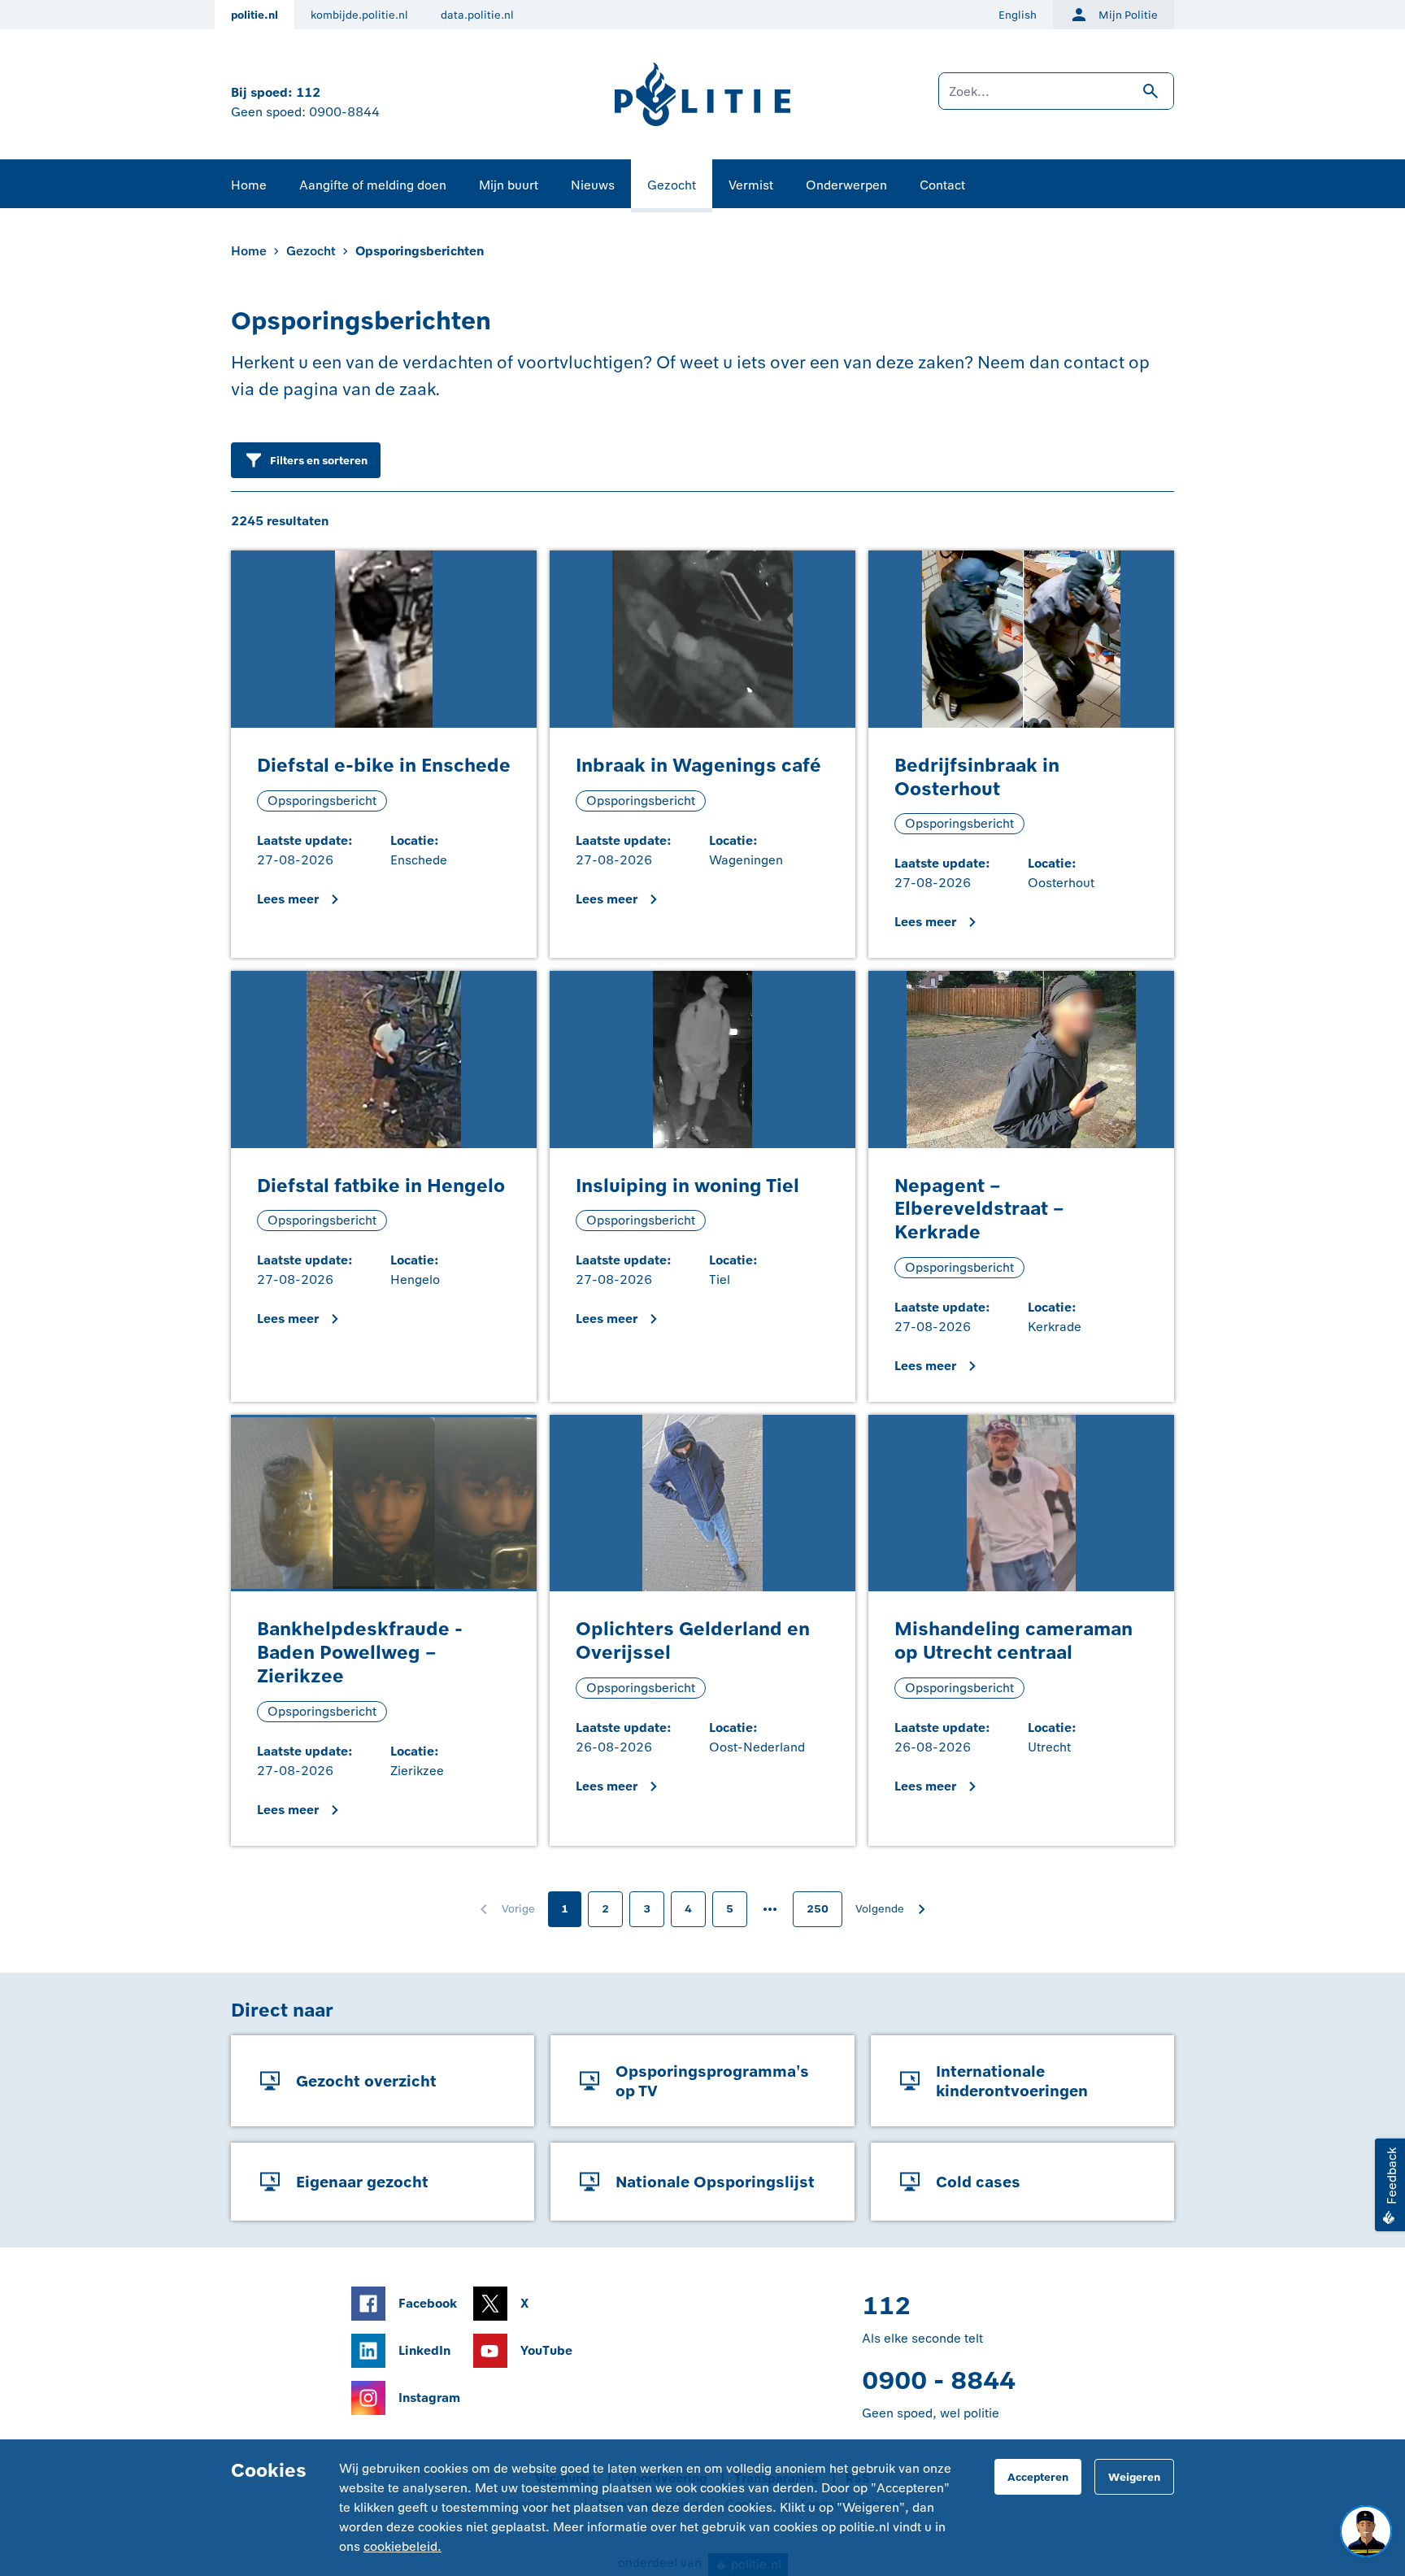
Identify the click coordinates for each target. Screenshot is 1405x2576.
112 (308, 92)
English (1018, 15)
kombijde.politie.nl (359, 15)
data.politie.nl (477, 15)
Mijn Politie (1128, 15)
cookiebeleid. (402, 2546)
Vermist (751, 185)
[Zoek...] (1056, 99)
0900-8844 (344, 112)
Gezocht (672, 185)
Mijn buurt (509, 185)
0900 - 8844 (939, 2380)
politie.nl (254, 15)
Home (249, 185)
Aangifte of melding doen (373, 185)
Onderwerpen (846, 185)
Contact (942, 185)
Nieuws (593, 185)
